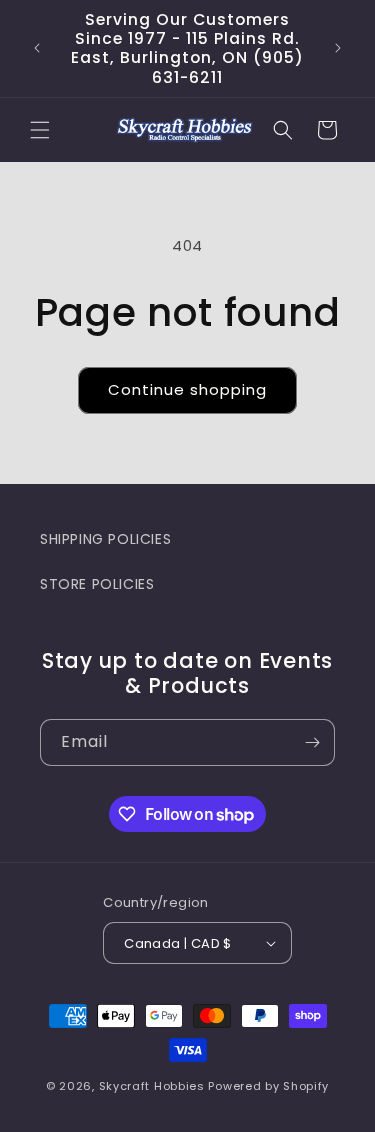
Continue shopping (187, 389)
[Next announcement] (338, 48)
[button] (40, 130)
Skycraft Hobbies (154, 1086)
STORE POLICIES (97, 584)
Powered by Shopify (268, 1086)
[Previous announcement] (37, 48)
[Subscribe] (312, 742)
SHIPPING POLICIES (105, 539)
